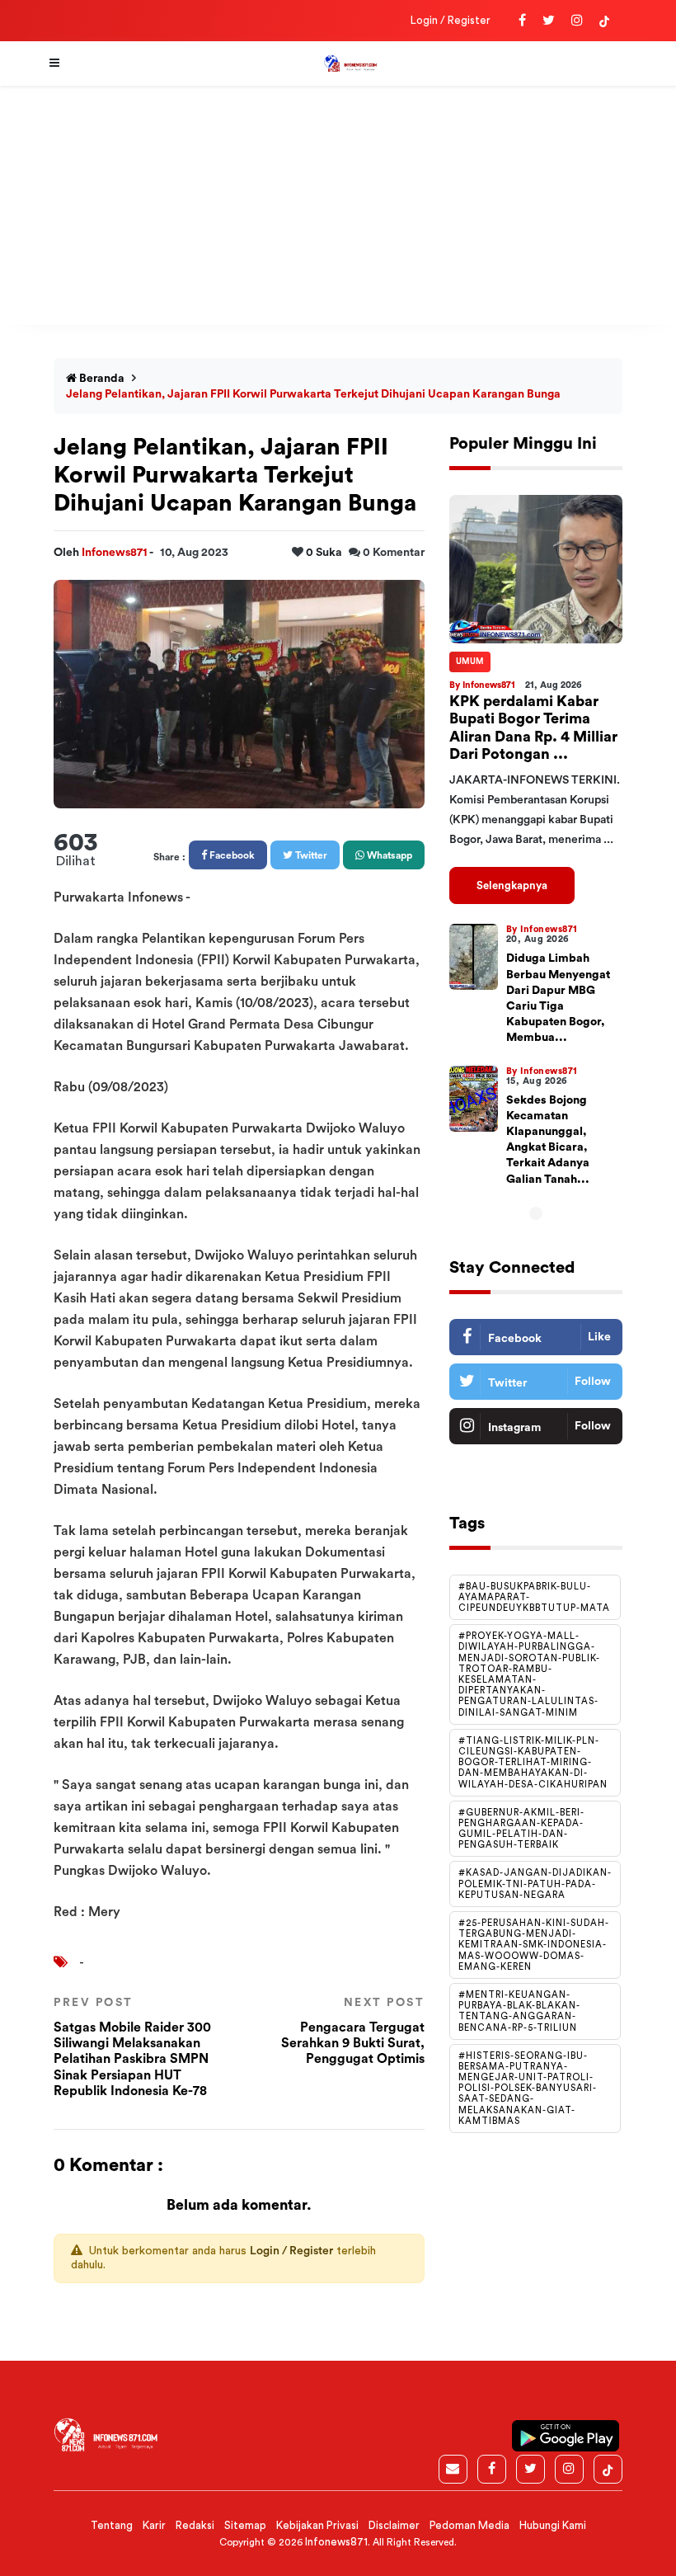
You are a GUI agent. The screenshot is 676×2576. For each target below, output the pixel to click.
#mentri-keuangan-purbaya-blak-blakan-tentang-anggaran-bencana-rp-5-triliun (519, 2011)
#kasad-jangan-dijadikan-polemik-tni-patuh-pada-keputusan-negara (535, 1884)
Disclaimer (394, 2525)
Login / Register (451, 20)
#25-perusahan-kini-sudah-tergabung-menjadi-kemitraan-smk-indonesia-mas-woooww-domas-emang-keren (534, 1945)
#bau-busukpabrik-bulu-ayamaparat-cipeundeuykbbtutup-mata (534, 1597)
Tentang (112, 2525)
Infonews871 (115, 553)
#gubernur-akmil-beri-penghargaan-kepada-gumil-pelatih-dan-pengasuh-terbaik (521, 1829)
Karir (154, 2525)
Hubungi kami (553, 2525)
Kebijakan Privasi (317, 2525)
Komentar (394, 553)
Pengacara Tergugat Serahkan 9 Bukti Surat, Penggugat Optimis (353, 2031)
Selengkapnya (512, 885)
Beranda (101, 379)
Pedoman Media (469, 2525)
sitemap (245, 2525)
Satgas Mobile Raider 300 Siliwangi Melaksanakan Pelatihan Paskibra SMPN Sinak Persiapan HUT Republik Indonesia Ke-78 (132, 2047)
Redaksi (195, 2525)
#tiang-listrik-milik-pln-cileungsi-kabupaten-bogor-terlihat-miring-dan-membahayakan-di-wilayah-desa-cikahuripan (533, 1763)
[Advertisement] (338, 210)
